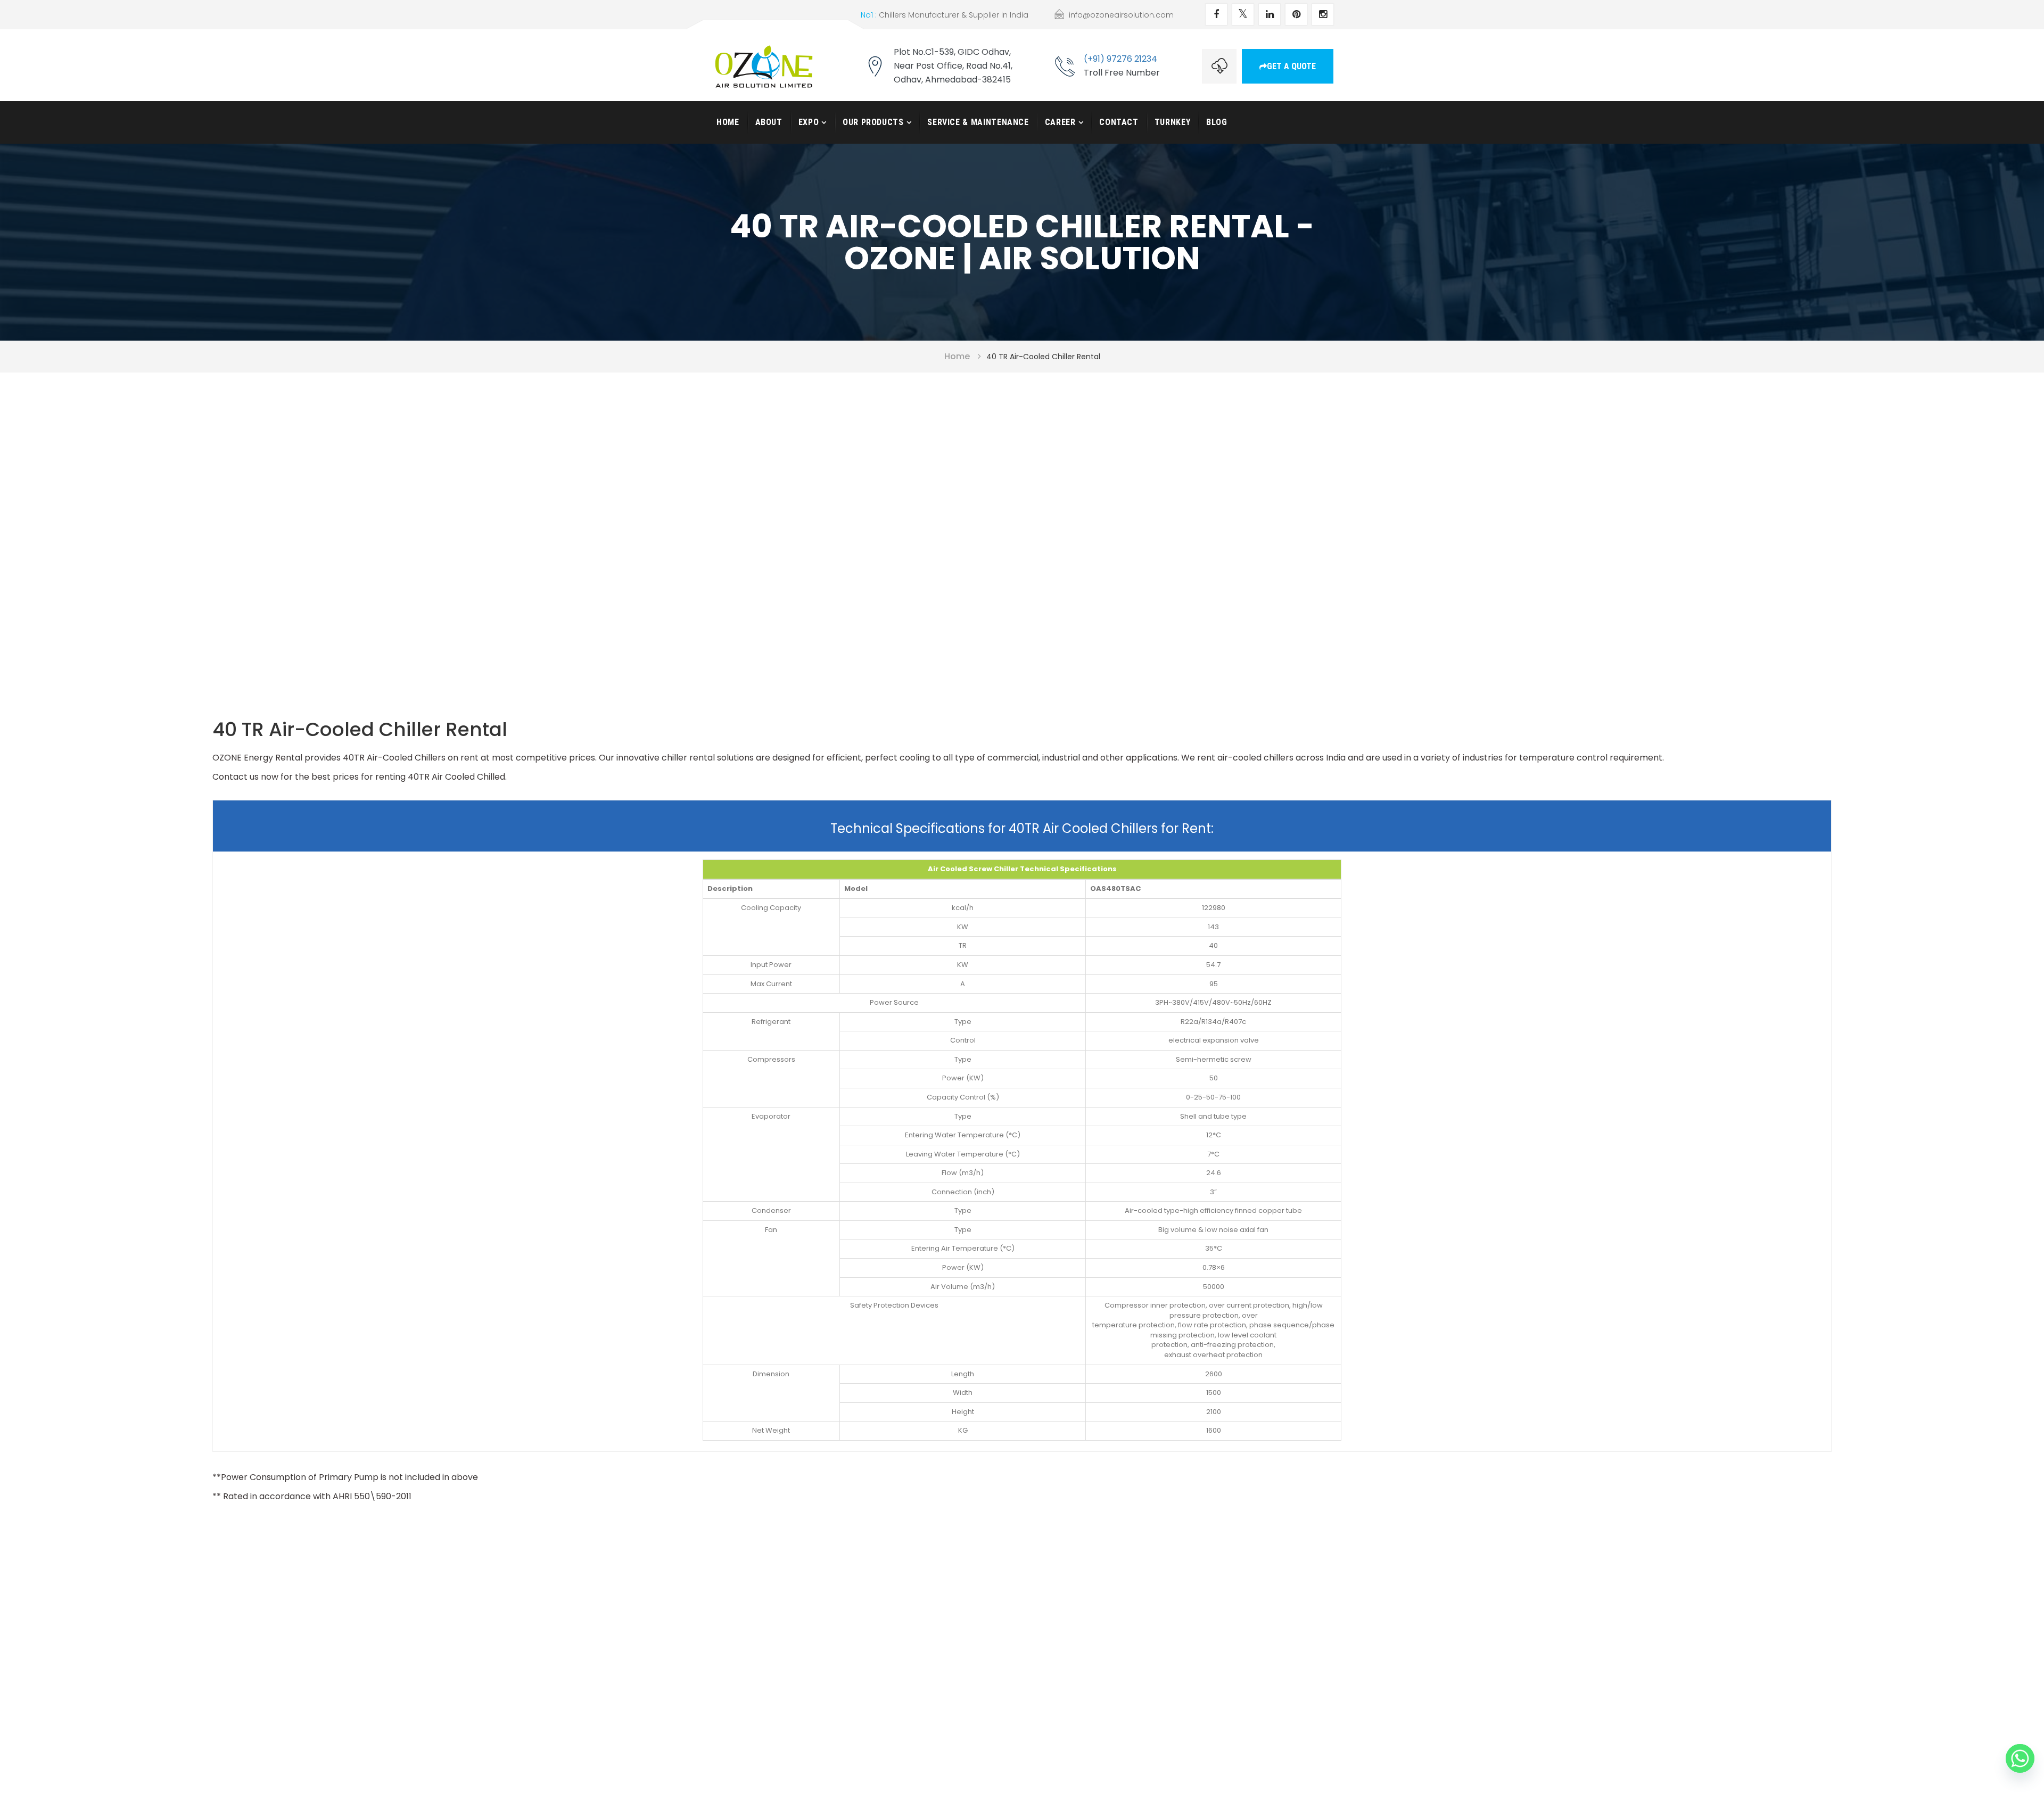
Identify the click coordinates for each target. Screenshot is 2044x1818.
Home (728, 122)
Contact (1119, 122)
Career (1060, 122)
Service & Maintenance (978, 122)
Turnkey (1172, 122)
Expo (809, 122)
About (769, 122)
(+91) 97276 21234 (1120, 59)
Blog (1217, 122)
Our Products (873, 122)
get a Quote (1291, 66)
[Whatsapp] (2020, 1758)
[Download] (1219, 66)
